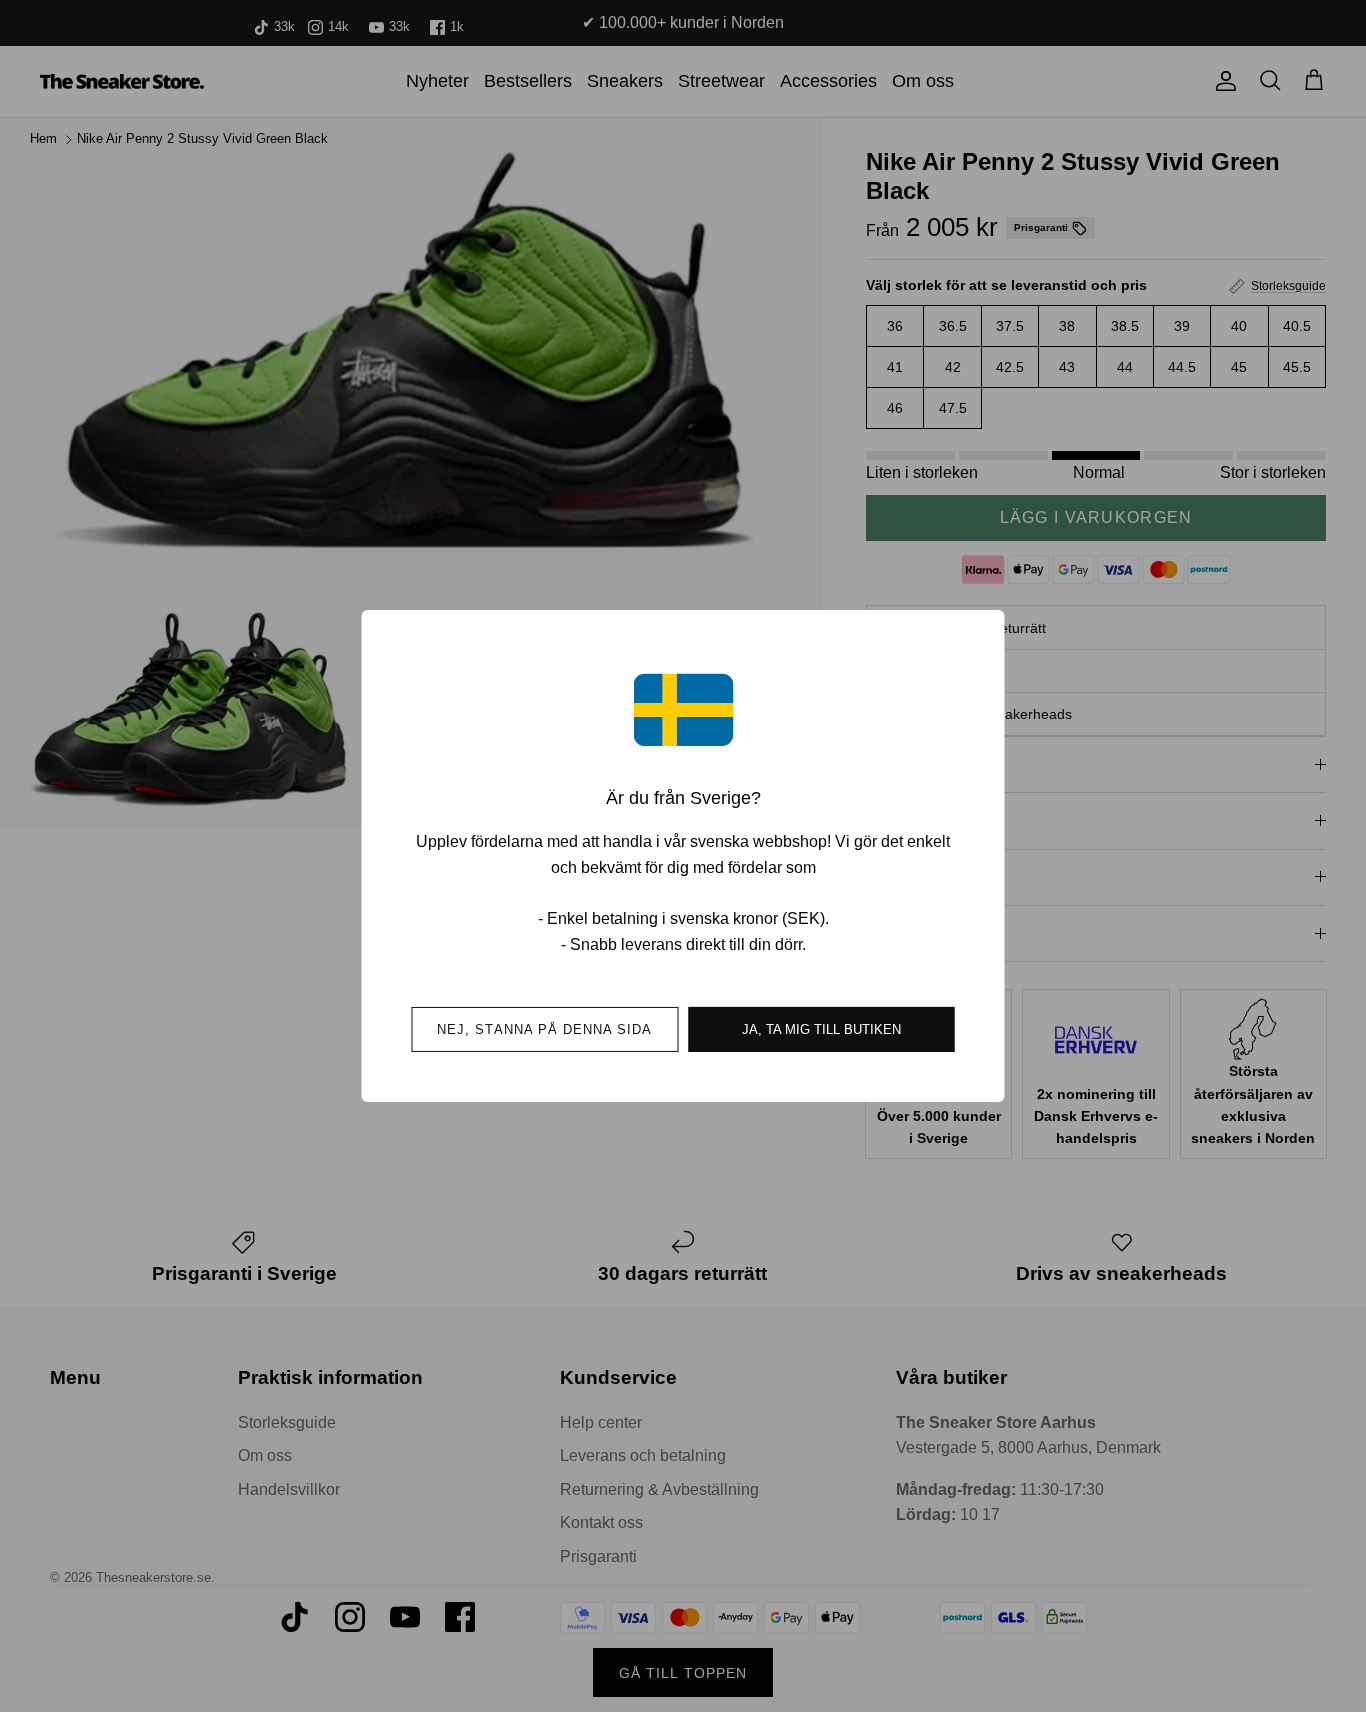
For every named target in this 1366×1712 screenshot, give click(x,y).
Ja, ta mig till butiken (821, 1029)
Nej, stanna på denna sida (544, 1029)
